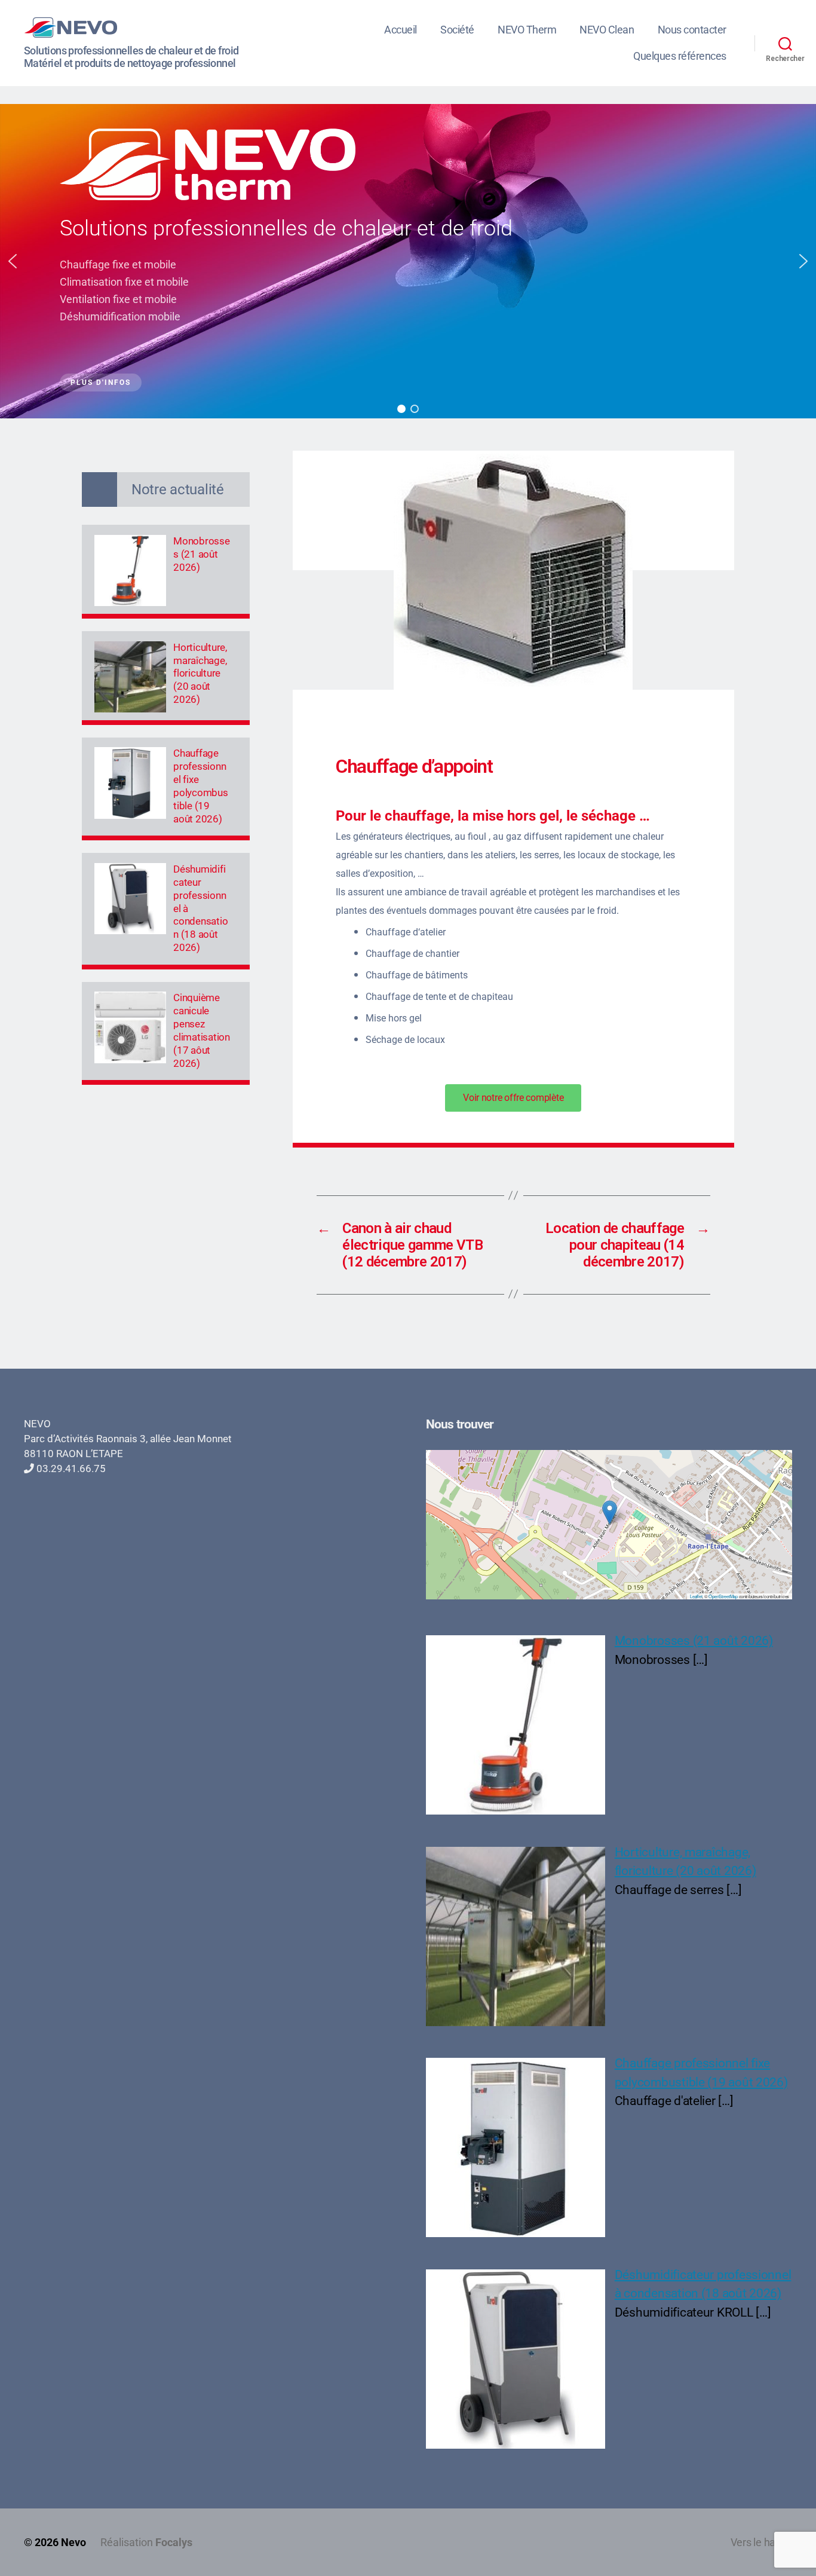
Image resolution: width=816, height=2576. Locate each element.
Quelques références (680, 56)
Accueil (401, 30)
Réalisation (146, 2542)
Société (457, 30)
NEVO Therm (527, 30)
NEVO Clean (607, 30)
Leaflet (696, 1596)
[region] (408, 261)
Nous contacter (692, 30)
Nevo (73, 2542)
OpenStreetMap (723, 1596)
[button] (13, 261)
